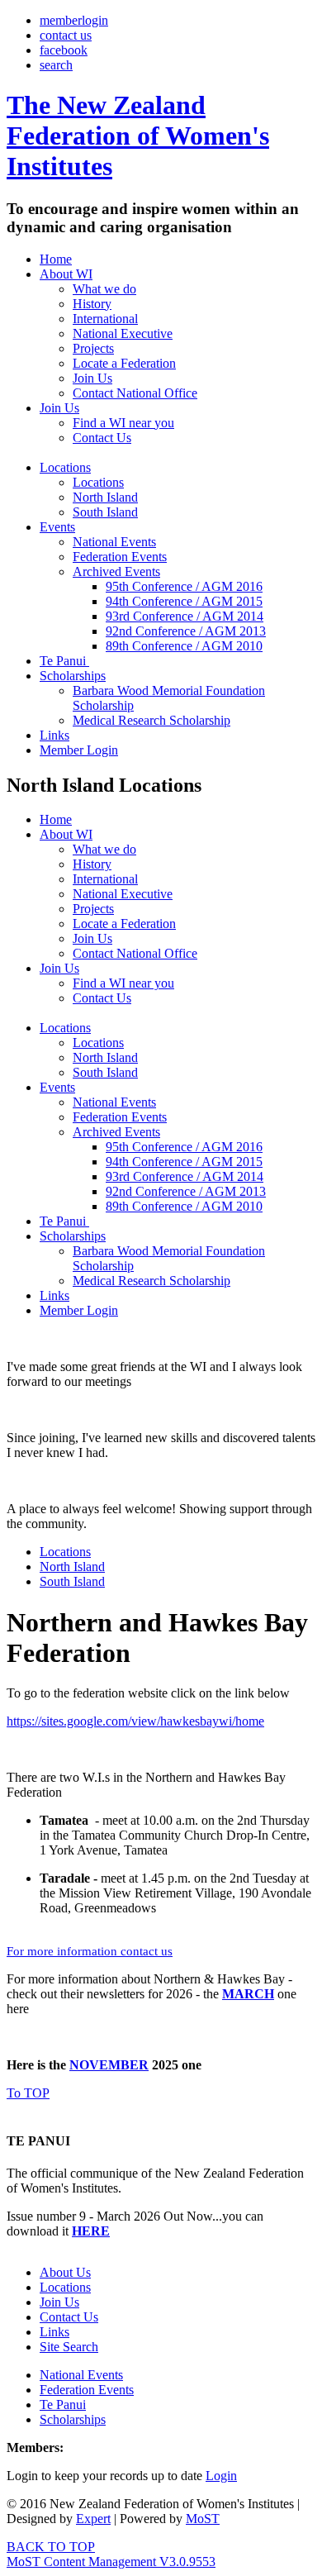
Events (57, 527)
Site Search (69, 2347)
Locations (65, 467)
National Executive (123, 333)
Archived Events (116, 571)
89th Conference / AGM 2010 (184, 646)
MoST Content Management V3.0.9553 (111, 2562)
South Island (105, 512)
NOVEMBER (109, 2065)
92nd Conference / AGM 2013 (186, 631)
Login (221, 2476)
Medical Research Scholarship (152, 720)
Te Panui (64, 661)
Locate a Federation (124, 363)
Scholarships (73, 676)
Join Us (92, 378)
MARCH (248, 1994)
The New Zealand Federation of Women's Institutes (138, 136)
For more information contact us (90, 1951)
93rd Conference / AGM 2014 (185, 616)
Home (56, 259)
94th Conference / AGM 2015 (184, 601)
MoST (203, 2519)
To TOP (28, 2093)
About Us (65, 2272)
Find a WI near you (123, 423)
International (105, 319)
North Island (105, 497)
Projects (93, 348)
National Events (114, 542)
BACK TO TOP (51, 2547)
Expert (93, 2519)
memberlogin (74, 20)
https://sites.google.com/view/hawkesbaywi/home (135, 1721)
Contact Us (102, 438)
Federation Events (120, 557)
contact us (66, 35)
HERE (91, 2231)
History (92, 304)
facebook (64, 50)
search (56, 65)
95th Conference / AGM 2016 (184, 586)
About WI (66, 274)
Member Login (79, 750)
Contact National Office (135, 393)
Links (54, 735)
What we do (104, 289)
